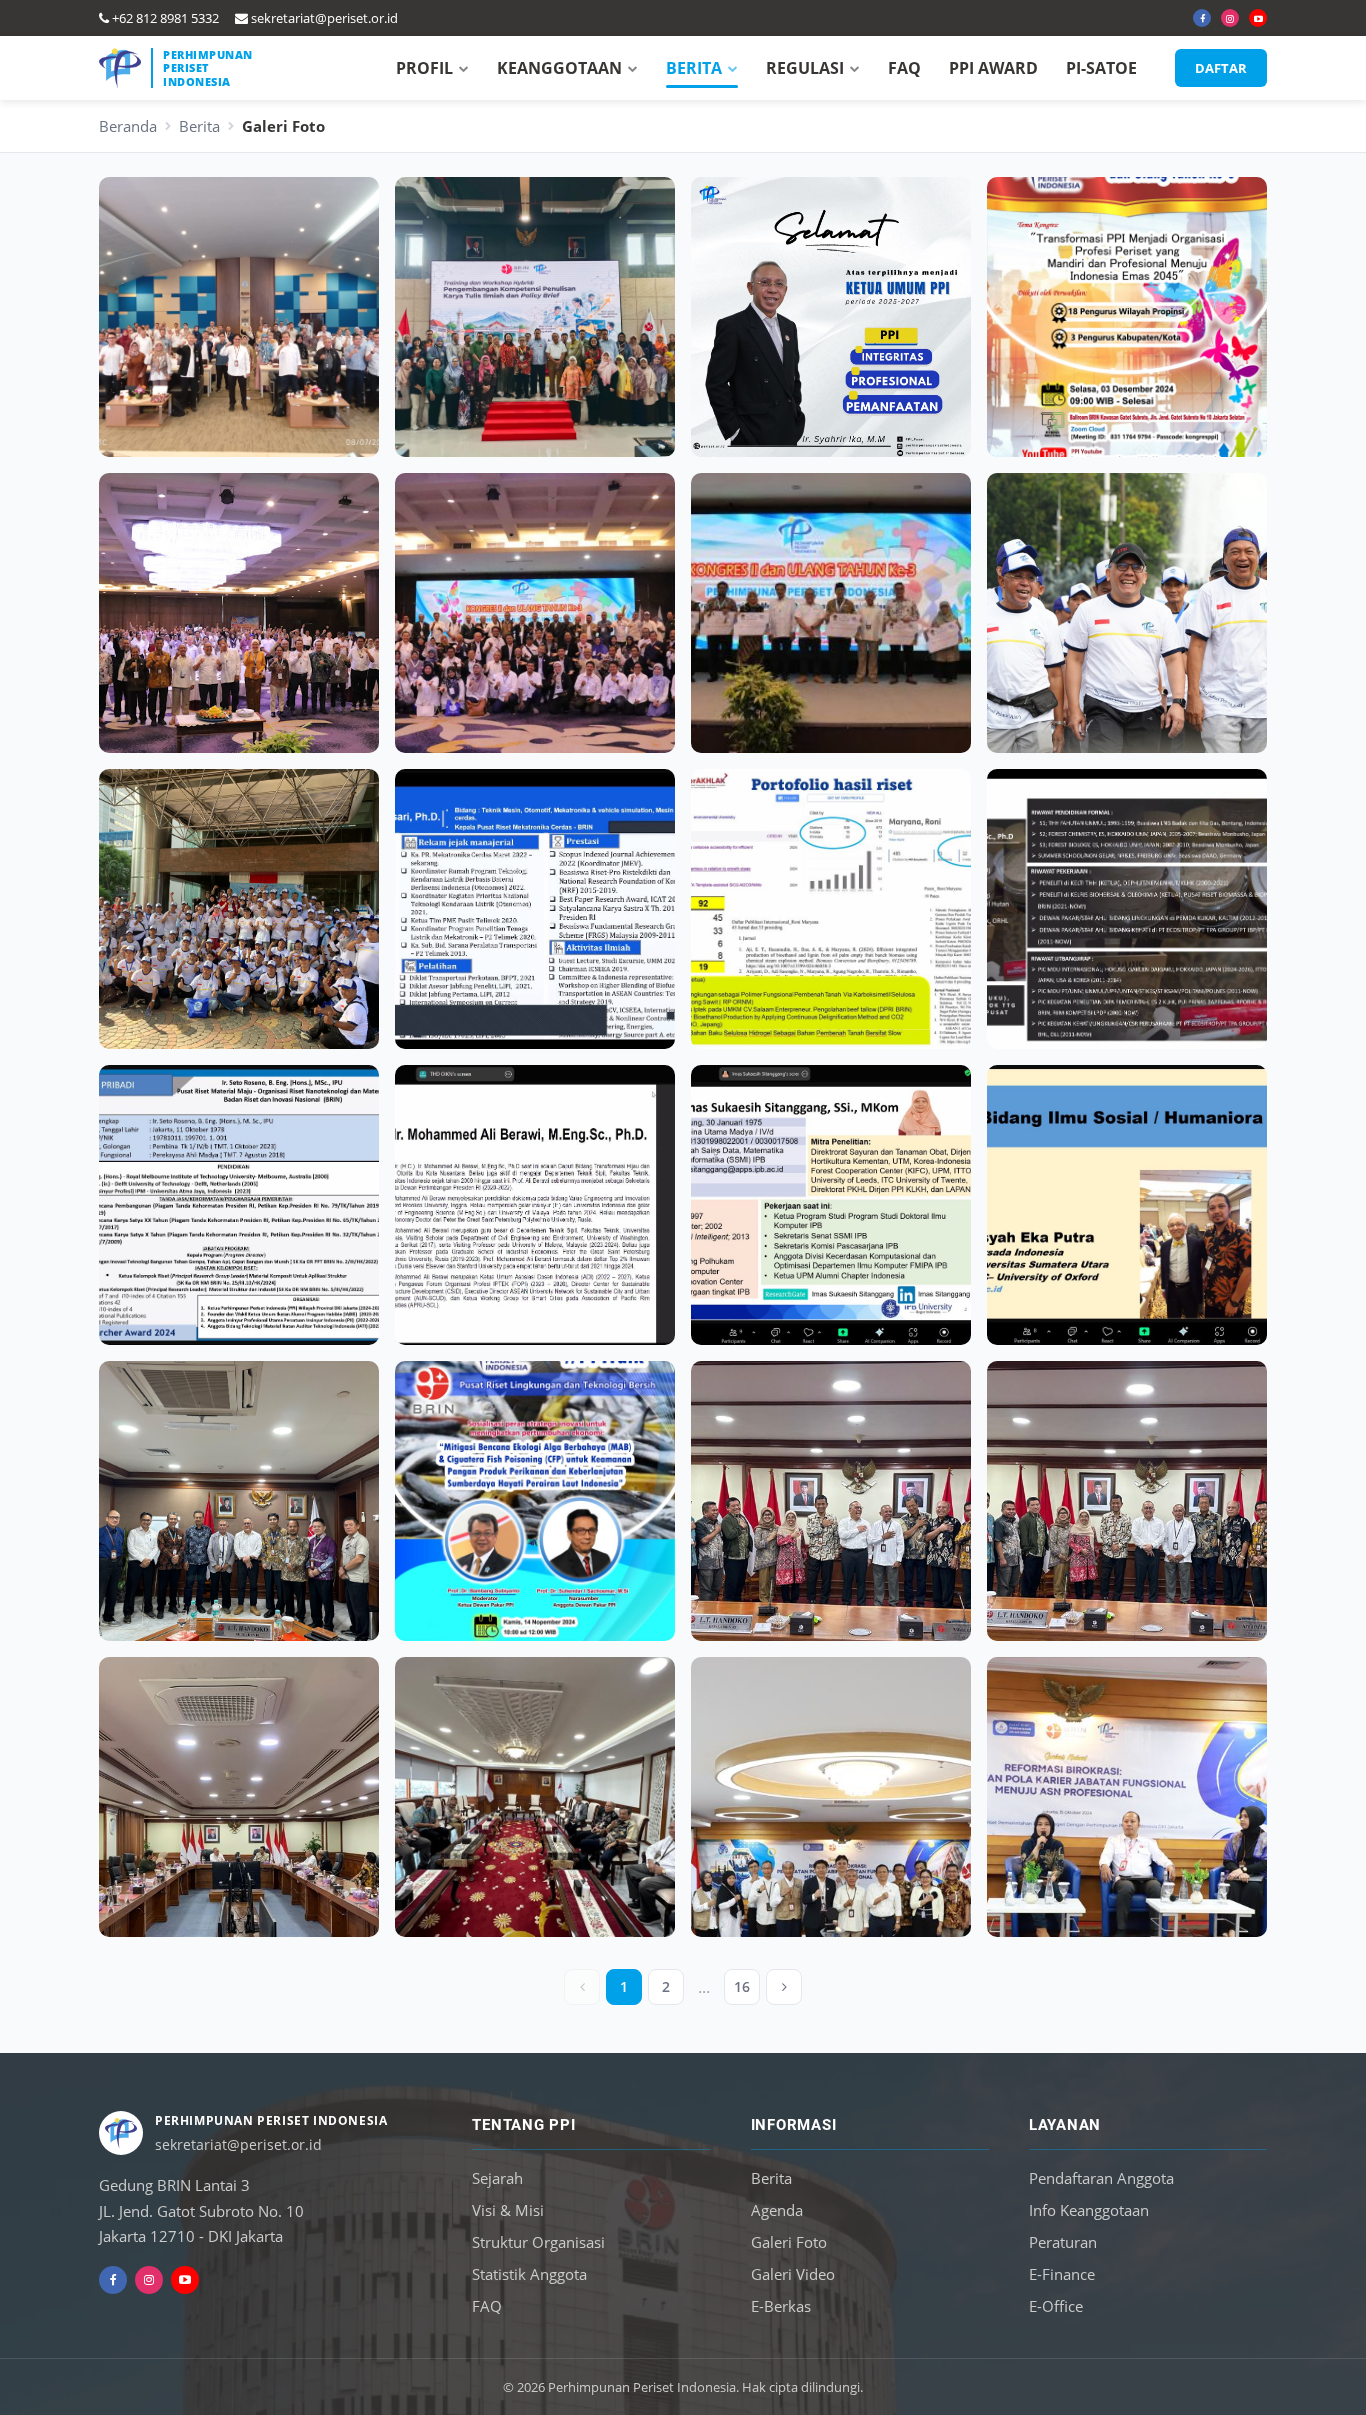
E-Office (1056, 2306)
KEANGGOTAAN (559, 68)
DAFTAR (1221, 68)
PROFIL (424, 68)
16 (742, 1986)
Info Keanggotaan (1089, 2210)
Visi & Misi (508, 2210)
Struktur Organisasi (538, 2242)
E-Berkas (781, 2306)
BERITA (694, 68)
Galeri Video (793, 2274)
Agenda (777, 2210)
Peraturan (1063, 2242)
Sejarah (497, 2178)
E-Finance (1062, 2274)
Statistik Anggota (529, 2274)
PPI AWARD (993, 68)
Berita (199, 126)
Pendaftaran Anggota (1101, 2178)
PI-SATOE (1101, 68)
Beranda (128, 126)
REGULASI (805, 68)
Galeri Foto (789, 2242)
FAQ (904, 68)
